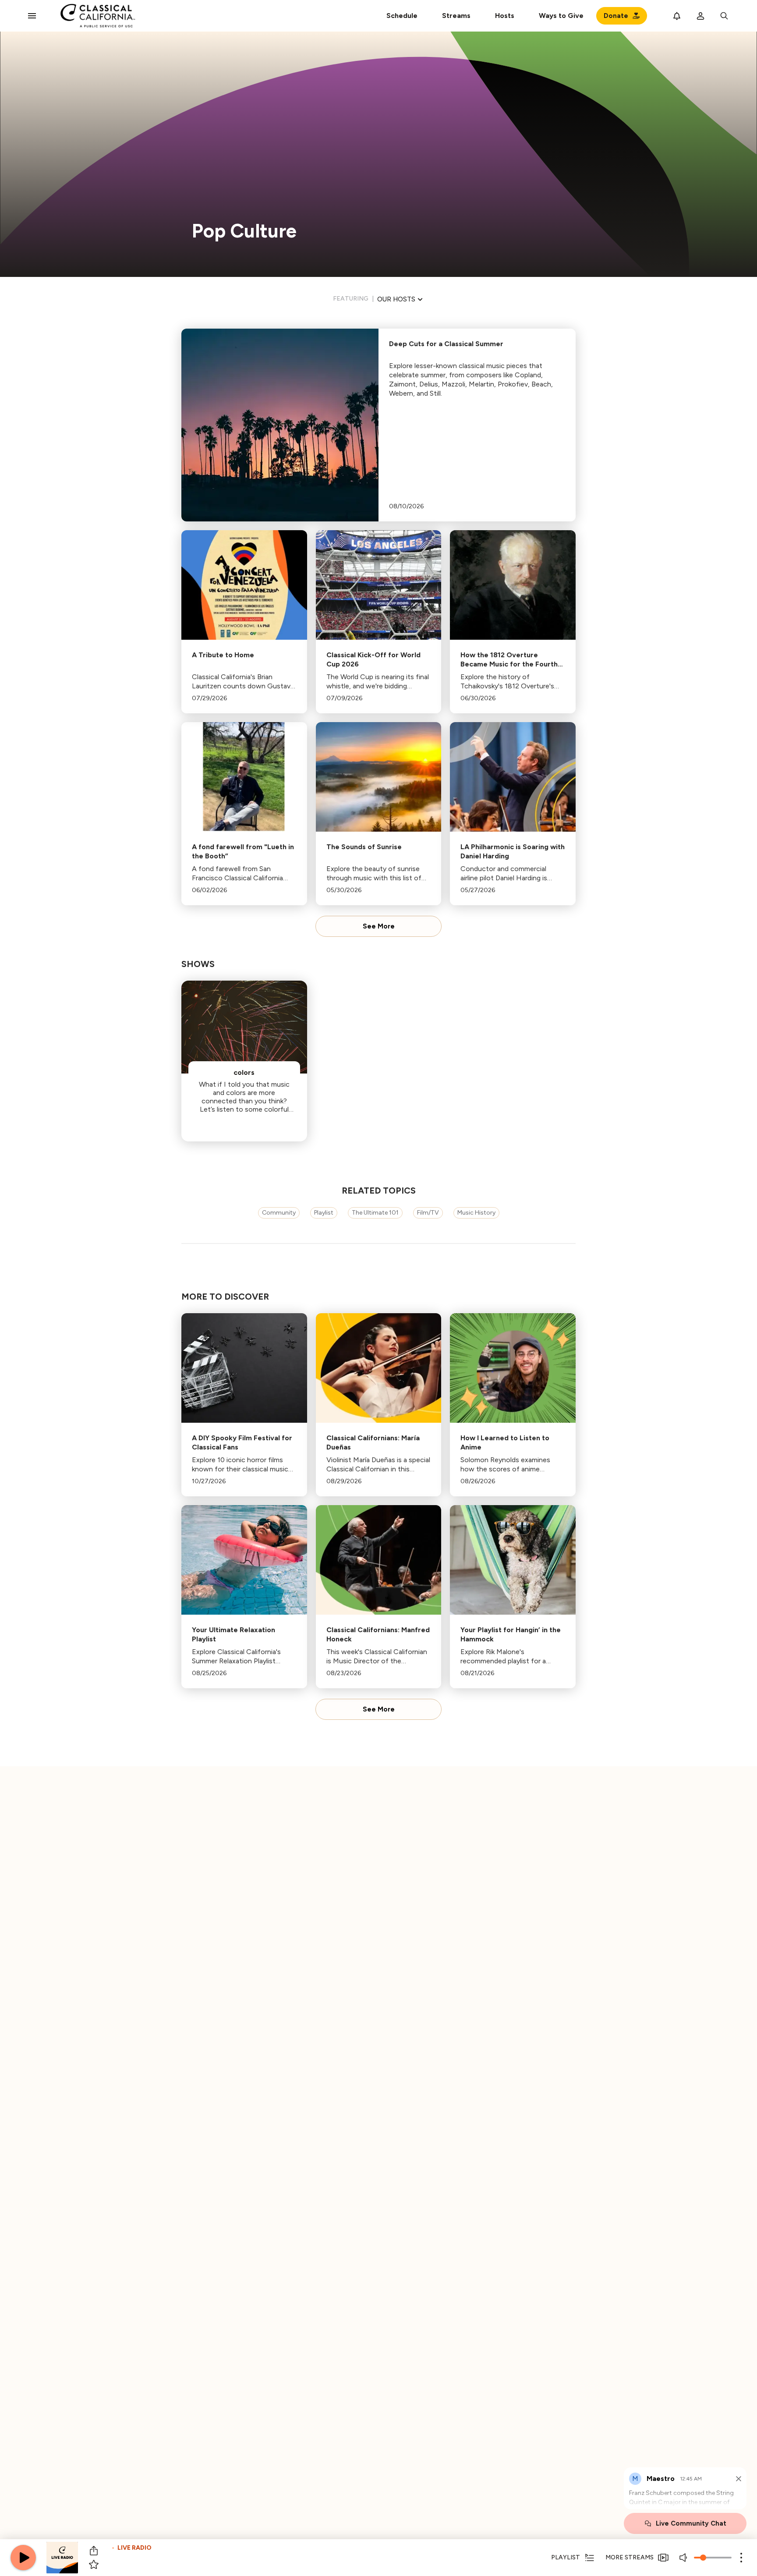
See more (379, 926)
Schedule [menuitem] (402, 16)
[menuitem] (456, 16)
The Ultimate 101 (375, 1213)
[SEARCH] (724, 16)
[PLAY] (23, 2558)
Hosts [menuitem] (505, 16)
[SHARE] (94, 2551)
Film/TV (428, 1213)
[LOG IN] (700, 16)
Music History (476, 1213)
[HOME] (98, 16)
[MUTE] (684, 2558)
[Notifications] (677, 16)
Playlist (324, 1213)
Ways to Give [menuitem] (561, 16)
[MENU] (32, 16)
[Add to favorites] (94, 2565)
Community (279, 1213)
